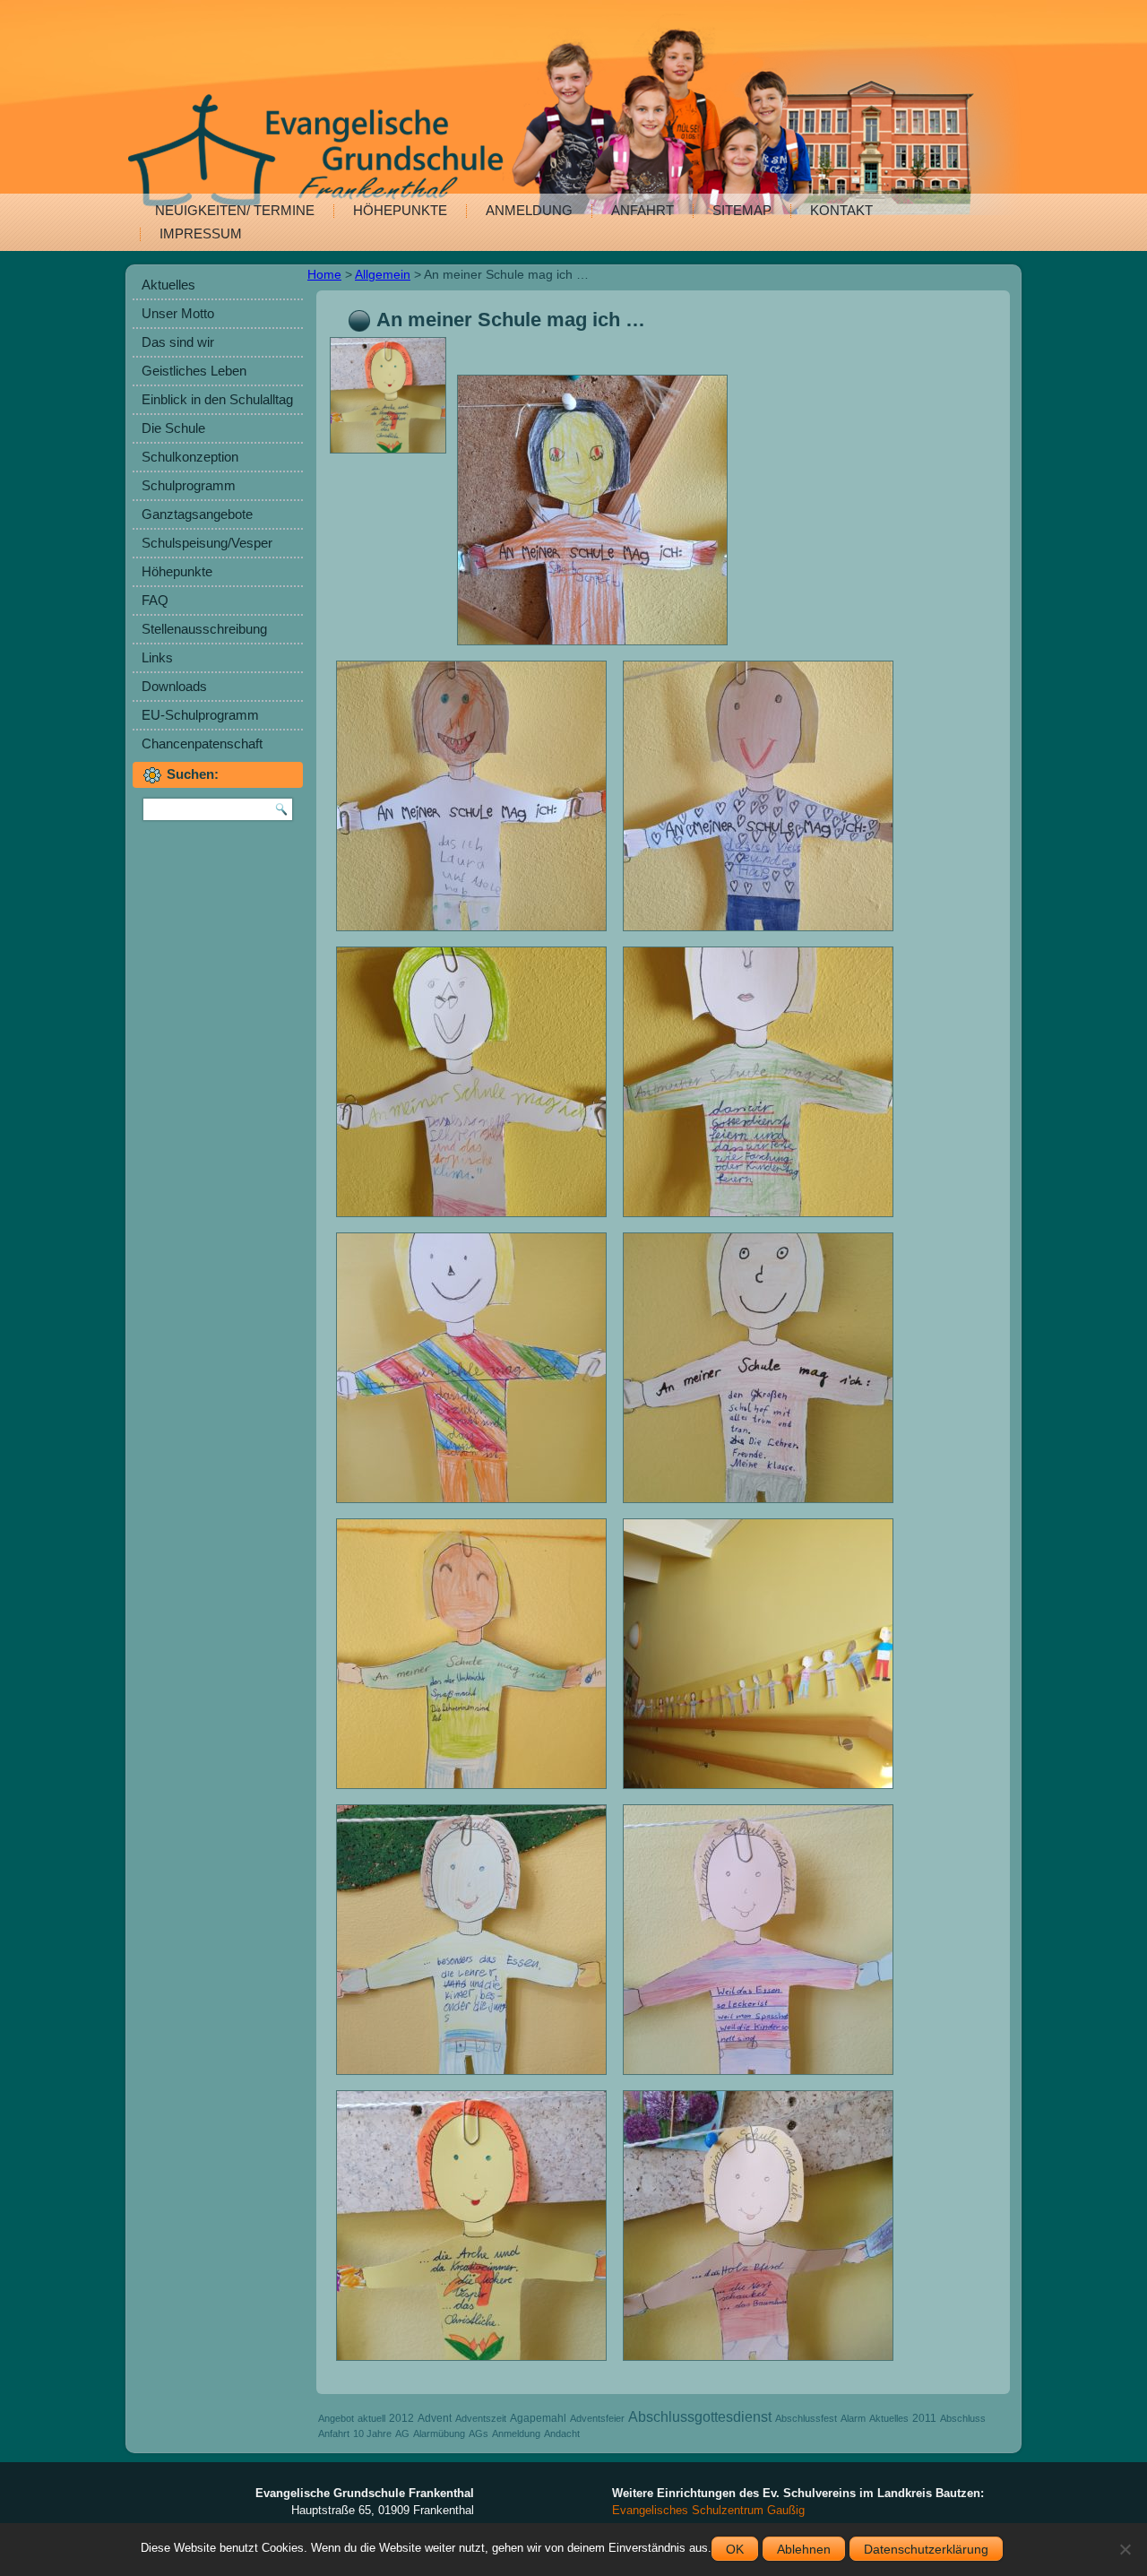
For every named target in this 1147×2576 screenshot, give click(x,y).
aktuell (371, 2418)
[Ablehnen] (1125, 2549)
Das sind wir (178, 342)
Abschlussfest (806, 2418)
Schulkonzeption (190, 457)
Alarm (853, 2418)
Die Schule (173, 428)
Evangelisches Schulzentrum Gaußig (708, 2510)
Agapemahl (538, 2418)
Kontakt (841, 210)
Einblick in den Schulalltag (217, 399)
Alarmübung (439, 2433)
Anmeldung (529, 210)
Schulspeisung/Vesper (207, 543)
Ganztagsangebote (197, 514)
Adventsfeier (597, 2418)
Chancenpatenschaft (202, 743)
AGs (479, 2433)
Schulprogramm (189, 485)
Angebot (336, 2418)
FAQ (155, 600)
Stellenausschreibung (204, 629)
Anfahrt (642, 210)
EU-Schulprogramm (200, 715)
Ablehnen (804, 2549)
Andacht (562, 2433)
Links (157, 657)
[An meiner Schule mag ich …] (390, 454)
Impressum (201, 233)
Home (324, 274)
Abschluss (963, 2418)
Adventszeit (481, 2418)
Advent (435, 2418)
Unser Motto (178, 313)
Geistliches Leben (194, 371)
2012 (401, 2418)
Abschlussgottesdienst (700, 2417)
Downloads (174, 686)
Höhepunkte (400, 210)
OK (735, 2549)
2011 (924, 2418)
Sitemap (742, 210)
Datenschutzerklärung (926, 2549)
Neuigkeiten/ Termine (235, 210)
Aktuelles (168, 285)
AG (402, 2433)
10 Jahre (372, 2433)
